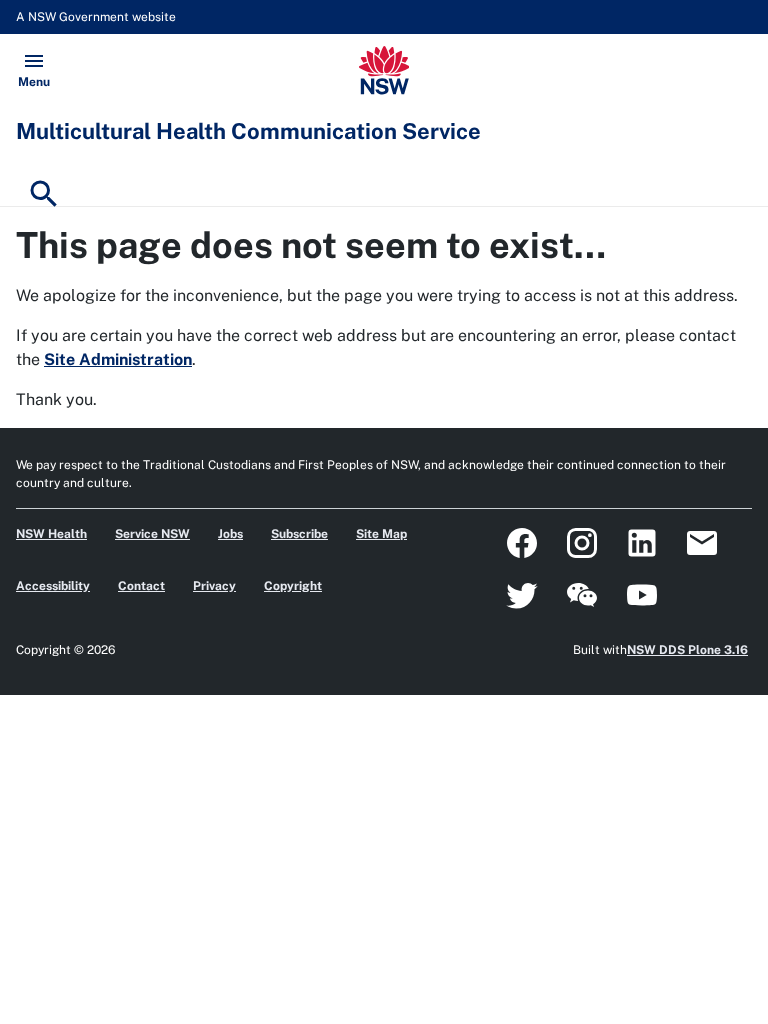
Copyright (293, 586)
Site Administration (118, 359)
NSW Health (51, 534)
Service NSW (152, 534)
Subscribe (299, 534)
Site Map (381, 534)
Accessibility (53, 586)
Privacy (214, 586)
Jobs (230, 534)
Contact (141, 586)
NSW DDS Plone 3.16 (687, 650)
